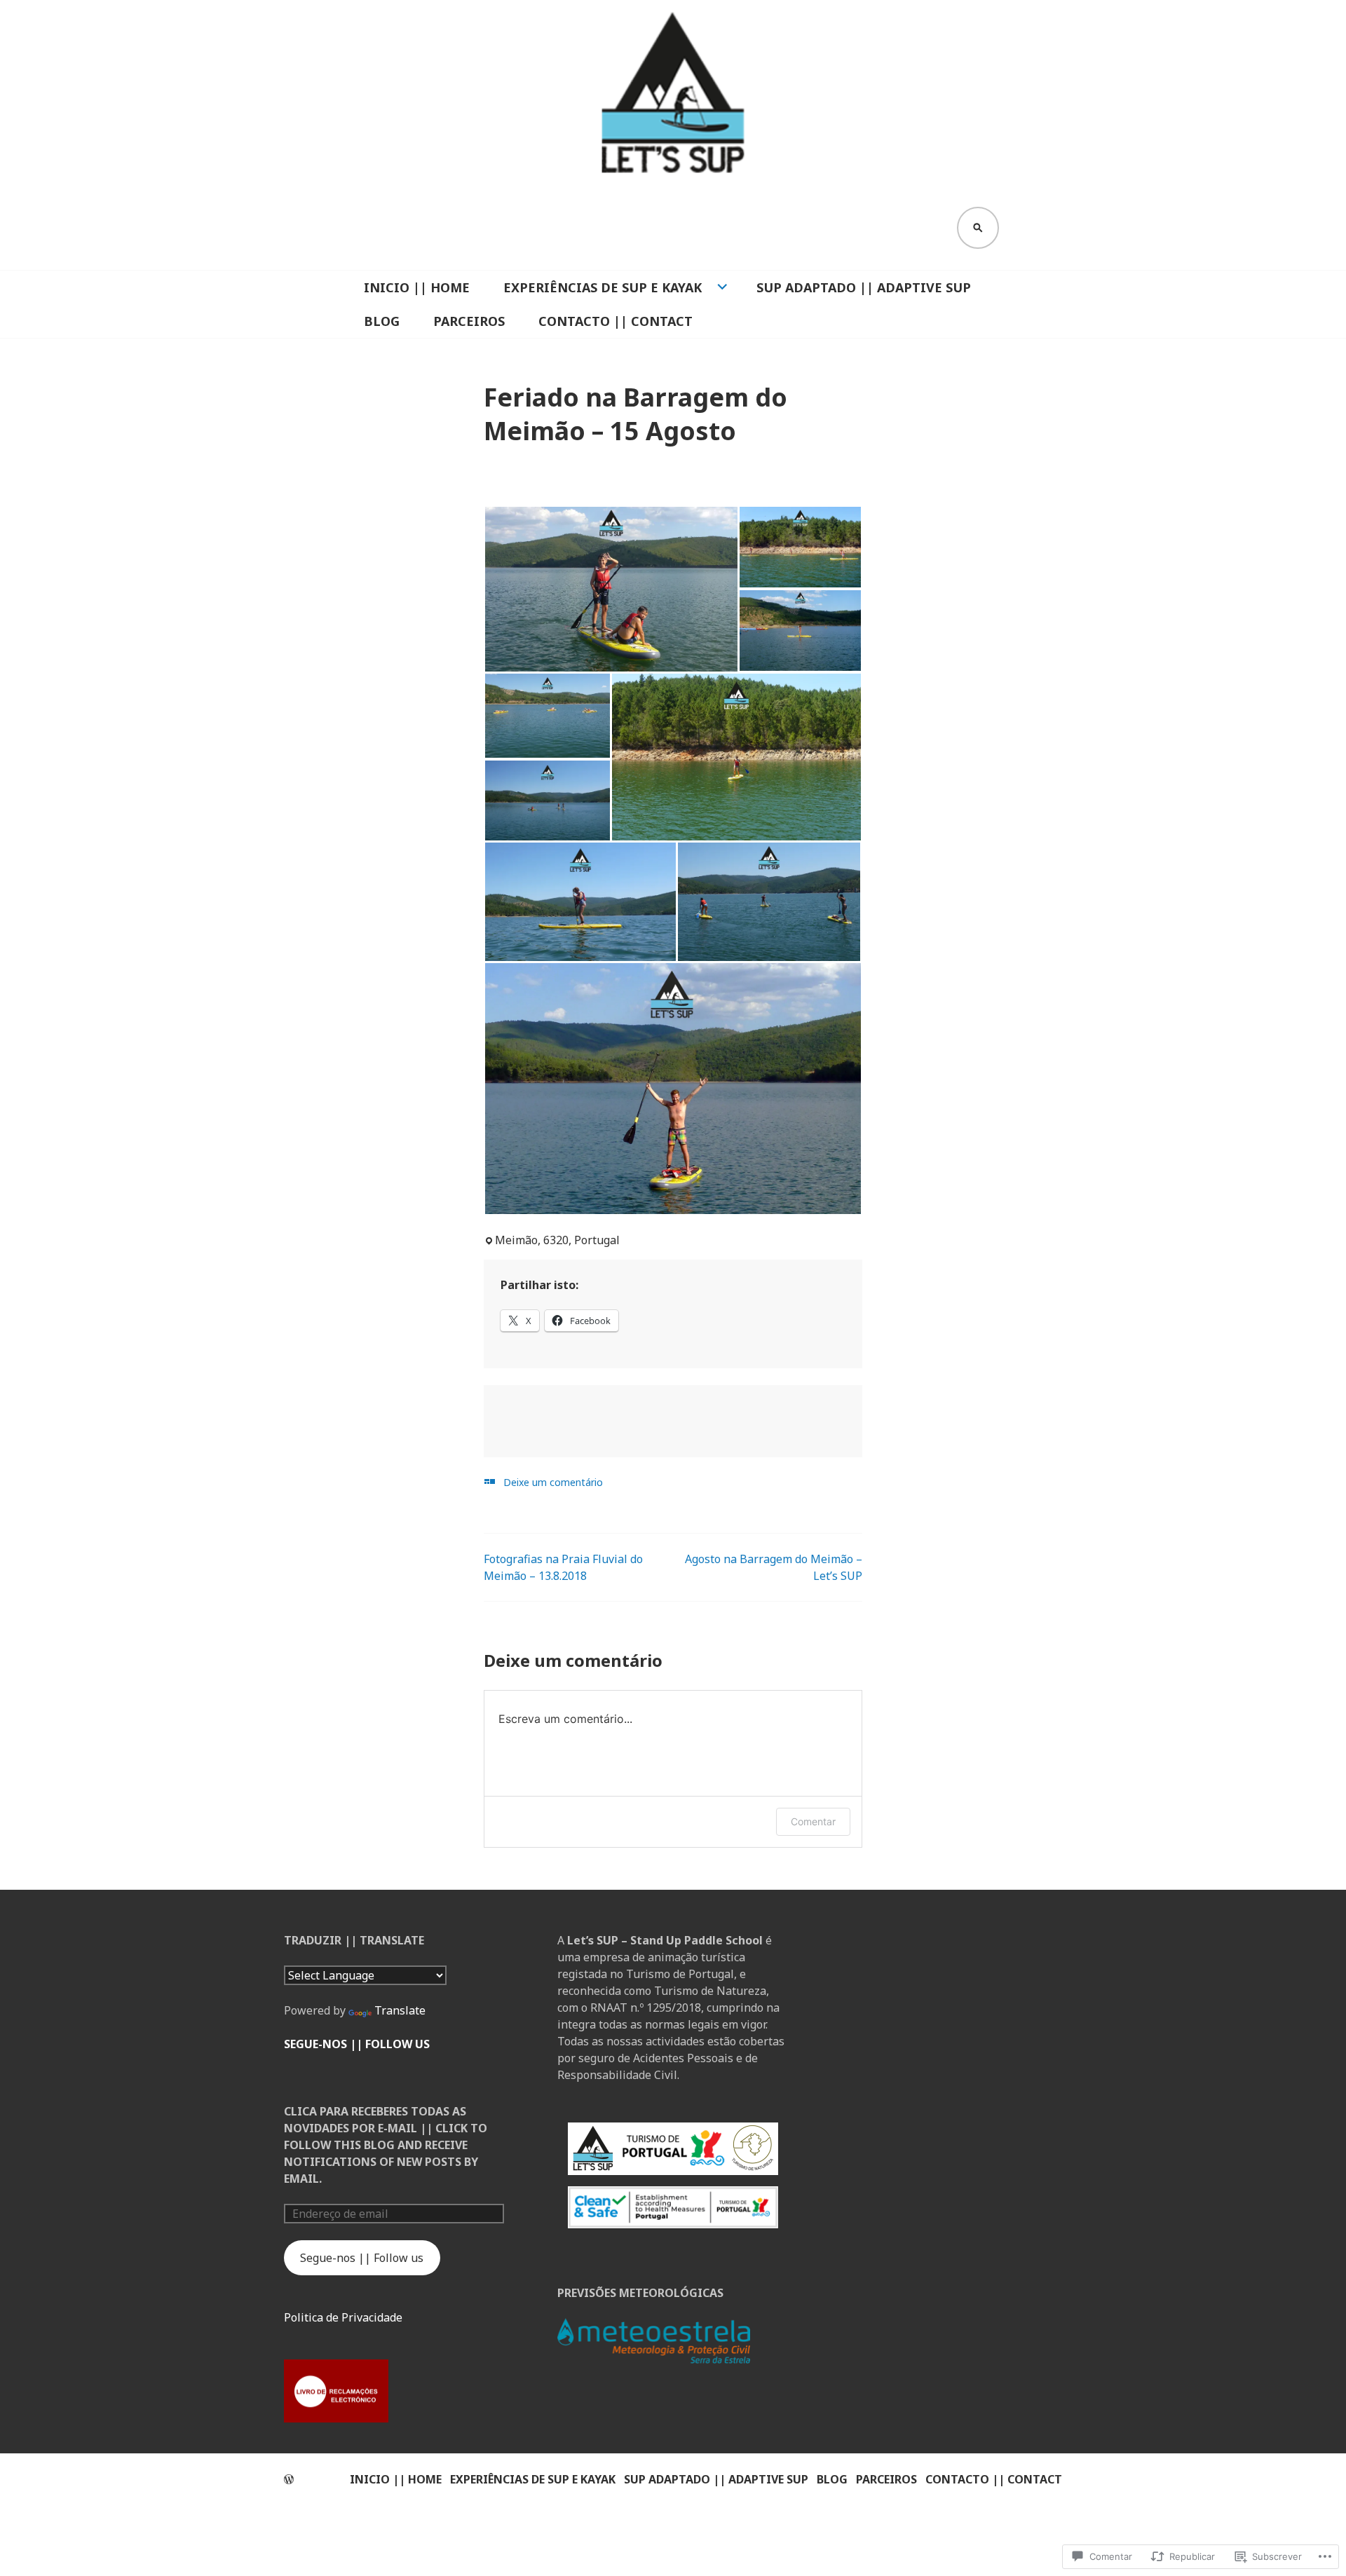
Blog (382, 321)
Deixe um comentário (553, 1482)
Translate (400, 2010)
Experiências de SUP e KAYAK (603, 287)
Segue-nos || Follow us (357, 2044)
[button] (611, 589)
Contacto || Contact (616, 321)
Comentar (813, 1821)
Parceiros (469, 321)
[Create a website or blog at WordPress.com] (289, 2479)
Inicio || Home (417, 287)
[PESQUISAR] (978, 228)
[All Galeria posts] (489, 1481)
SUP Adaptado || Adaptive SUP (864, 287)
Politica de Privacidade (343, 2317)
